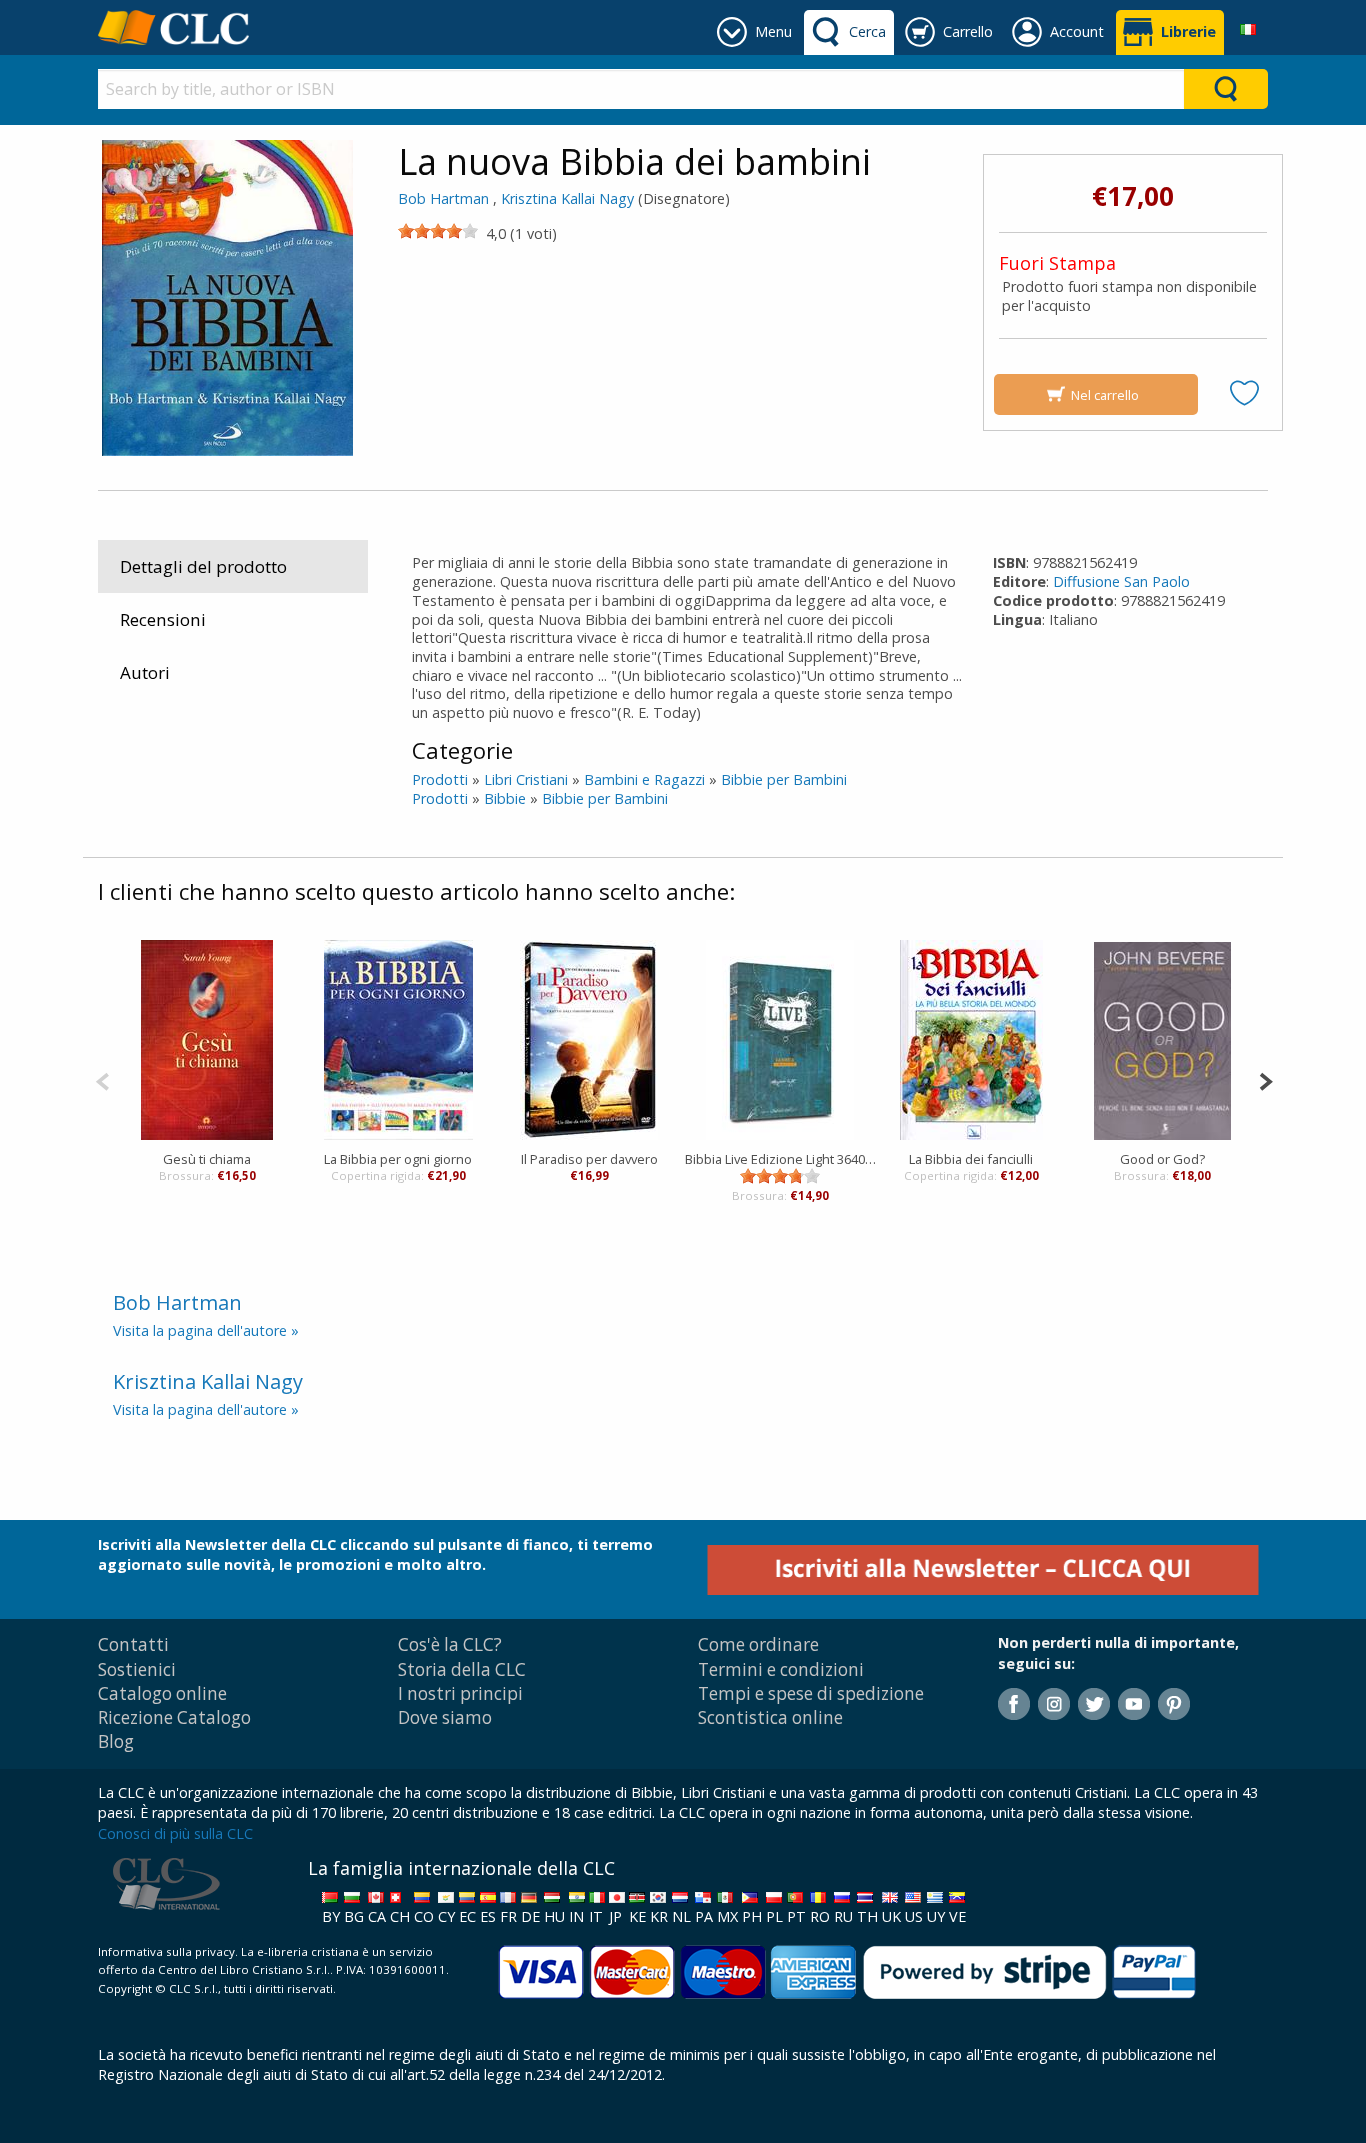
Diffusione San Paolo (1121, 581)
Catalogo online (162, 1693)
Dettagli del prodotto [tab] (203, 566)
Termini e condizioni (781, 1669)
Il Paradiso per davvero (589, 1159)
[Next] (1265, 1079)
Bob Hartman (443, 198)
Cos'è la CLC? (450, 1644)
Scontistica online (770, 1717)
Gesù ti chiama (207, 1159)
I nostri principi (460, 1693)
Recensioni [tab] (163, 619)
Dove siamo (445, 1717)
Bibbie (505, 798)
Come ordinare (758, 1644)
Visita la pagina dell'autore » (206, 1330)
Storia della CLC (462, 1669)
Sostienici (137, 1669)
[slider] (438, 231)
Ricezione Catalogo (174, 1717)
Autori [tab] (145, 672)
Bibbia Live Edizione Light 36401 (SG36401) (780, 1159)
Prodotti (440, 779)
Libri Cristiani (526, 779)
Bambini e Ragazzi (644, 779)
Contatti (133, 1644)
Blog (116, 1741)
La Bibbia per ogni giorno (398, 1159)
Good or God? (1162, 1159)
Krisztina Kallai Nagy (567, 198)
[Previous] (102, 1079)
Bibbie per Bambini (784, 779)
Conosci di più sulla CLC (175, 1833)
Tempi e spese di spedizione (811, 1693)
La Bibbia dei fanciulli (971, 1159)
